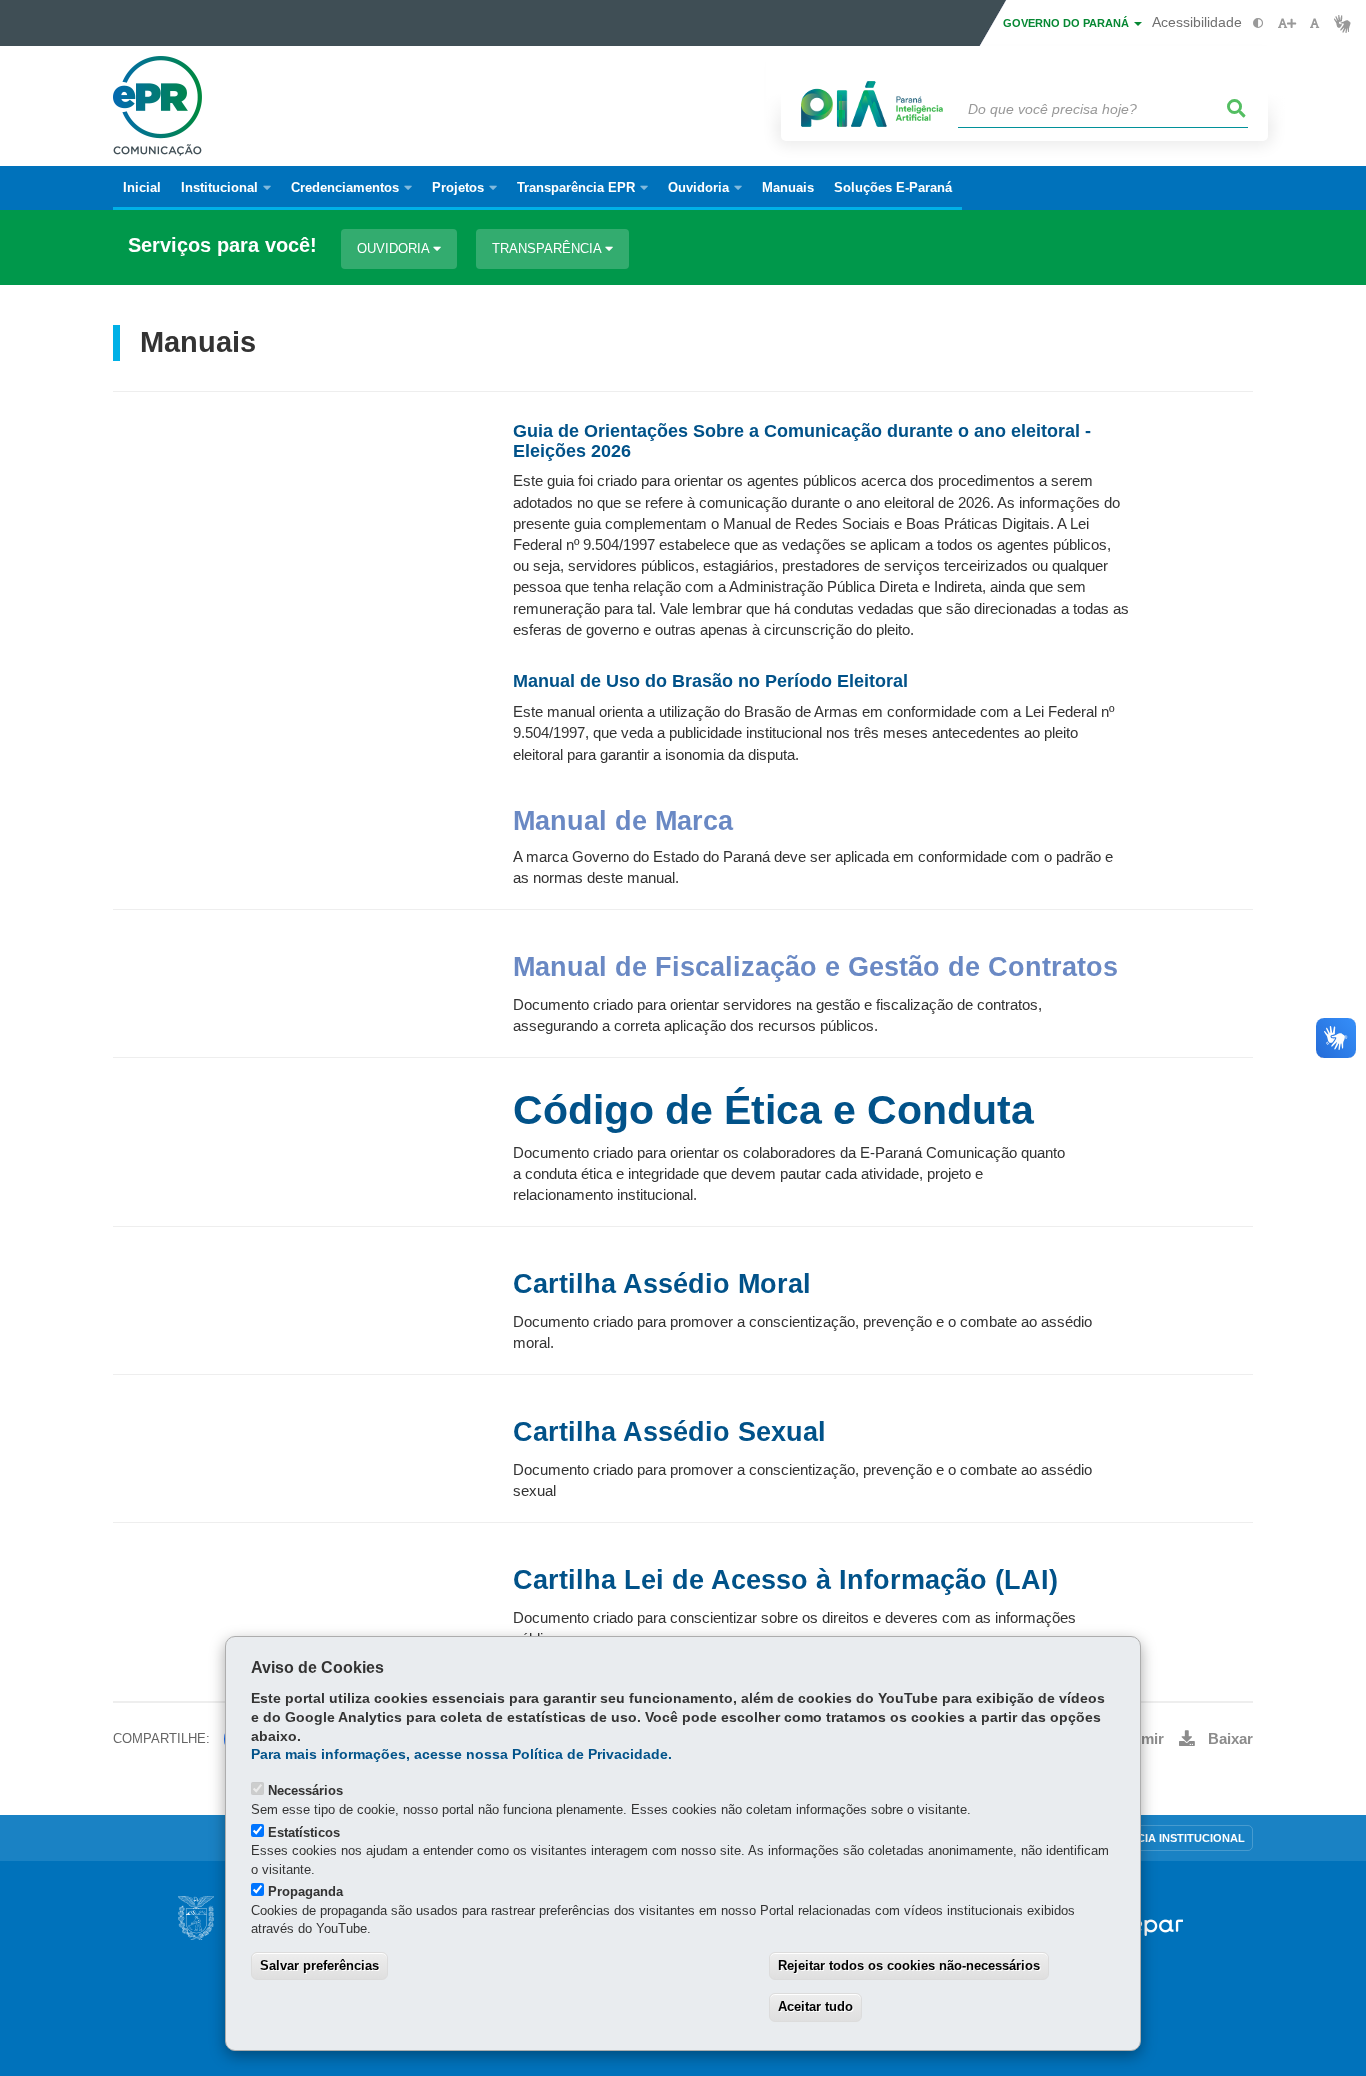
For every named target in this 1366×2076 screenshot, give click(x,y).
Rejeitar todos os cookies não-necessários (909, 1965)
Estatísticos (304, 1832)
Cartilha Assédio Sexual (669, 1432)
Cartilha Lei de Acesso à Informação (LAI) (785, 1580)
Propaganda (305, 1891)
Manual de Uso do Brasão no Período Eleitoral (710, 681)
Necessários (305, 1790)
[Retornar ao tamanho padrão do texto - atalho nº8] (1314, 23)
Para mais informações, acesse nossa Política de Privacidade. (461, 1754)
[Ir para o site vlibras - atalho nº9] (1342, 23)
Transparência (548, 248)
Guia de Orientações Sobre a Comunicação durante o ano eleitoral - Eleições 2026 (802, 441)
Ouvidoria (395, 248)
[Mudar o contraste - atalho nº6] (1258, 23)
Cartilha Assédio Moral (662, 1284)
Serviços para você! (222, 245)
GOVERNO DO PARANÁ (1067, 23)
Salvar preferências (319, 1965)
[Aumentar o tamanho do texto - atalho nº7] (1286, 23)
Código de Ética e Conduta (773, 1110)
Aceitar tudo (815, 2006)
